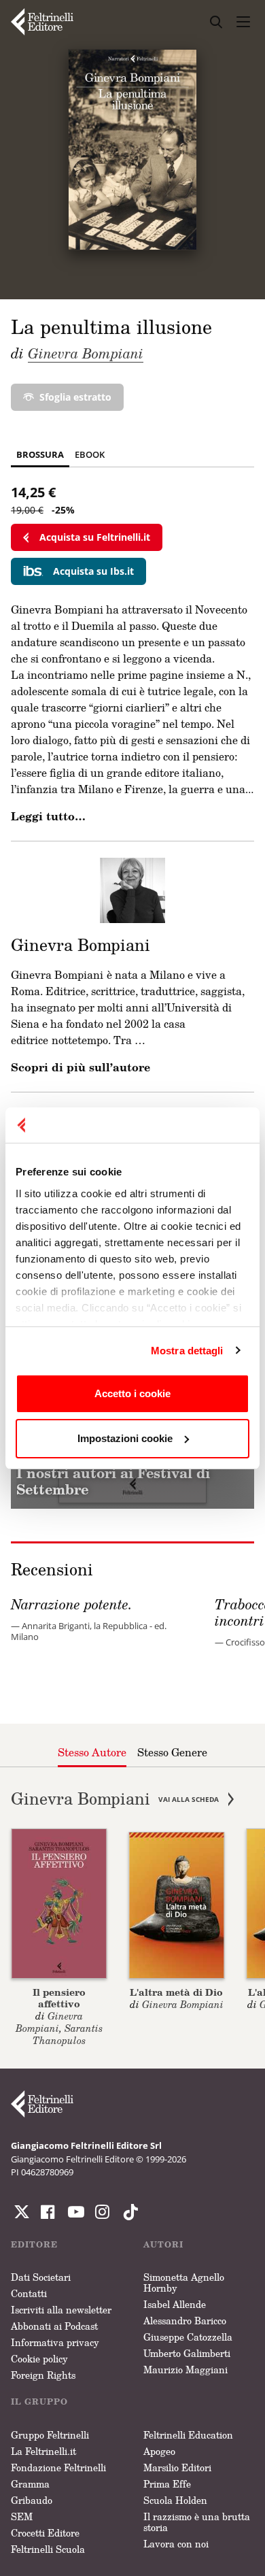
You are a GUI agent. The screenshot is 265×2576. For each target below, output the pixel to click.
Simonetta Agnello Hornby (184, 2282)
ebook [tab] (90, 454)
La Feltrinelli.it (43, 2451)
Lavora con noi (176, 2544)
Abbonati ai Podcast (54, 2326)
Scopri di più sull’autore (81, 1067)
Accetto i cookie (132, 1393)
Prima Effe (167, 2484)
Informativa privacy (55, 2342)
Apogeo (159, 2451)
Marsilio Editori (177, 2468)
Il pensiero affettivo (59, 1998)
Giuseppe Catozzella (188, 2337)
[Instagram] (128, 2212)
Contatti (29, 2293)
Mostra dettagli (187, 1351)
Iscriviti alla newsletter (61, 2310)
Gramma (30, 2484)
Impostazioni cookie (125, 1438)
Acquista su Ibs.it (93, 571)
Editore (34, 2244)
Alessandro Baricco (185, 2321)
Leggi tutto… (48, 816)
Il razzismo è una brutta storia (197, 2522)
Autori (163, 2244)
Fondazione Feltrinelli (58, 2468)
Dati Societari (41, 2277)
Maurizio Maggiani (185, 2370)
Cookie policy (39, 2359)
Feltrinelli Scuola (48, 2549)
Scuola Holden (175, 2500)
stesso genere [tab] (172, 1752)
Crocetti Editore (45, 2533)
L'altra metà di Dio (176, 1992)
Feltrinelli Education (188, 2435)
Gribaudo (32, 2500)
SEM (22, 2516)
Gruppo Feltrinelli (50, 2435)
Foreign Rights (43, 2375)
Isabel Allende (175, 2304)
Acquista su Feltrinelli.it (95, 537)
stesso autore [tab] (92, 1752)
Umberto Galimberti (187, 2353)
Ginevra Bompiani (86, 353)
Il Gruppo (39, 2402)
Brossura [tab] (40, 454)
